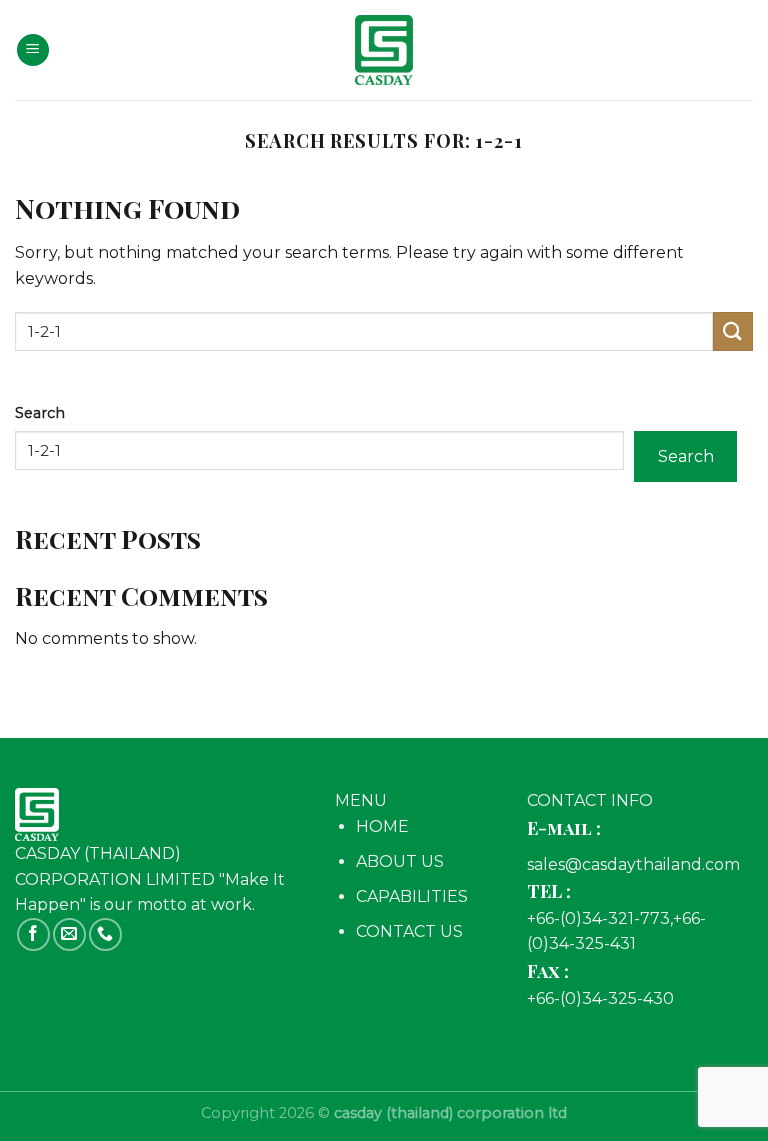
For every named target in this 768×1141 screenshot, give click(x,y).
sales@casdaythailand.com (633, 864)
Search (40, 413)
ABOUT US (400, 861)
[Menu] (33, 50)
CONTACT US (409, 931)
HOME (382, 826)
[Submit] (733, 331)
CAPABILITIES (412, 896)
